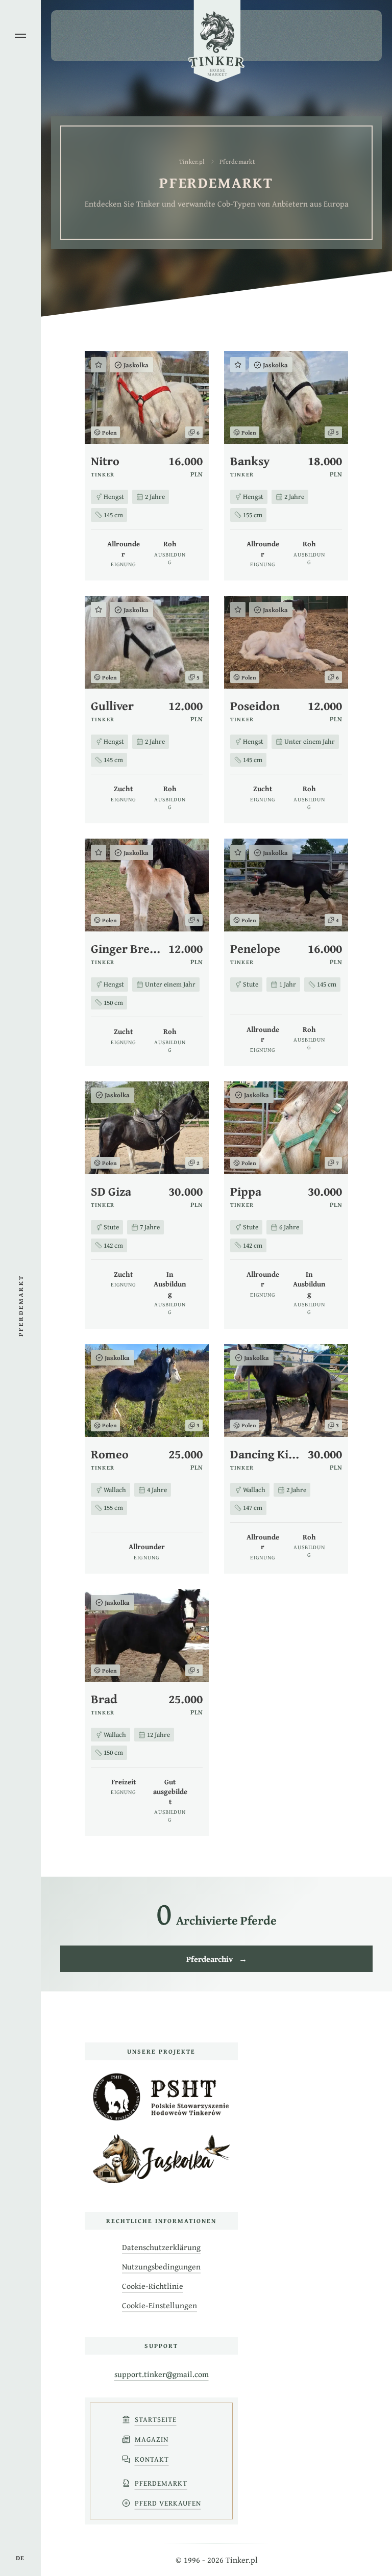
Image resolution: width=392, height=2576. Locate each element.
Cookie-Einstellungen (160, 2305)
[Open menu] (20, 36)
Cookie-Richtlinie (153, 2286)
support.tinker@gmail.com (162, 2374)
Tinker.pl (192, 161)
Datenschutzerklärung (161, 2247)
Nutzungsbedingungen (161, 2266)
